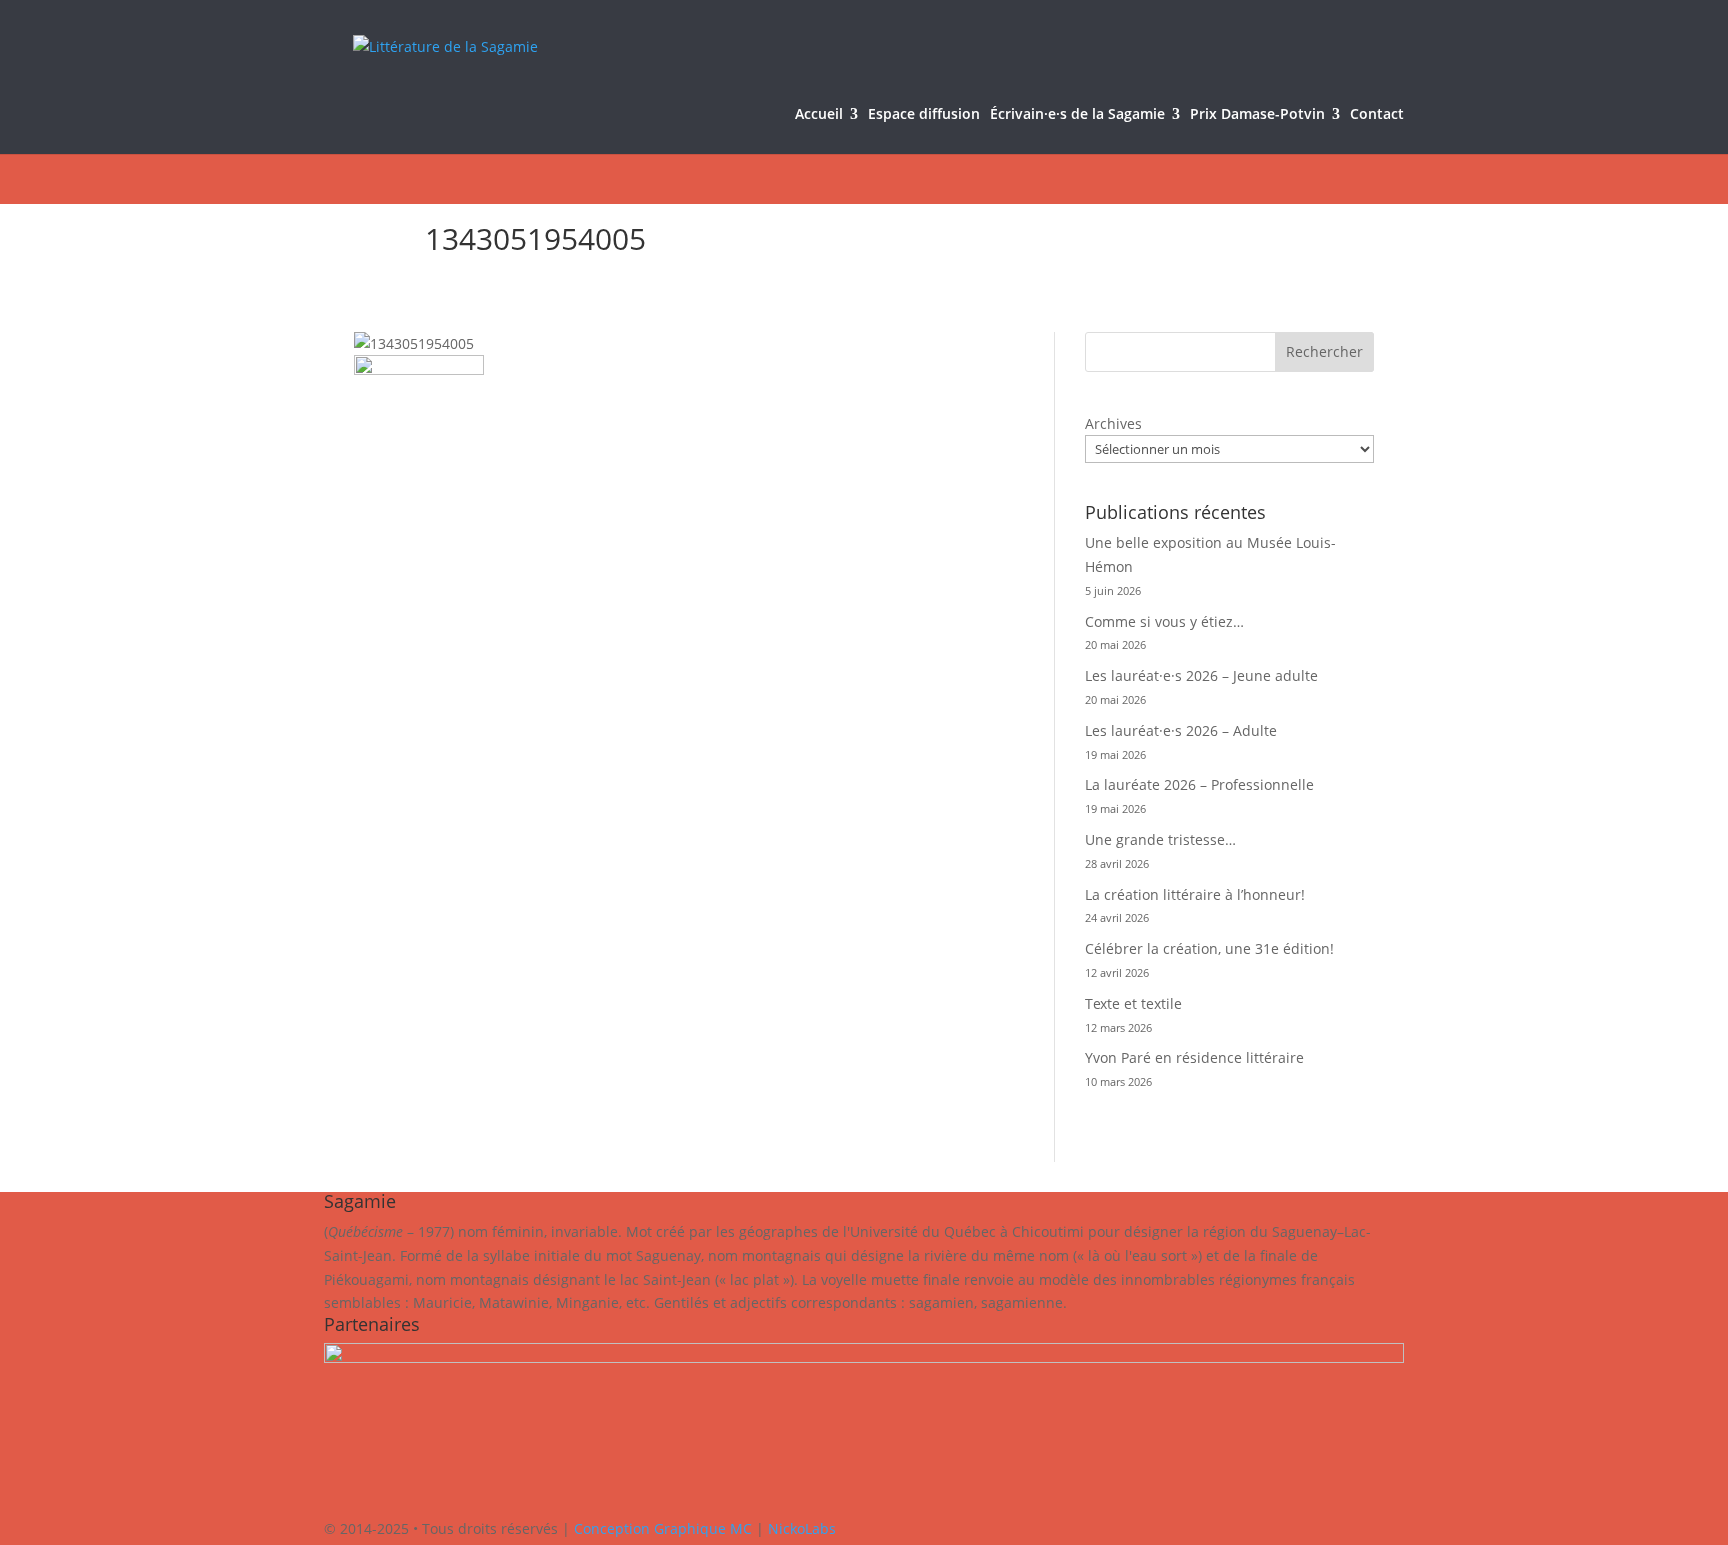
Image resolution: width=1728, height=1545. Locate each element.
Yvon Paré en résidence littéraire (1194, 1057)
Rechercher (1324, 351)
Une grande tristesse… (1160, 839)
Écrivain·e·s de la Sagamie (1077, 115)
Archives (1113, 423)
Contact (1377, 115)
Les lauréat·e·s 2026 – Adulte (1181, 730)
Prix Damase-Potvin (1257, 115)
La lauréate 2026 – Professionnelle (1199, 784)
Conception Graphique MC (663, 1528)
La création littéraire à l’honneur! (1195, 894)
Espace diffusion (924, 115)
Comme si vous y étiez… (1164, 621)
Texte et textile (1133, 1003)
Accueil (819, 115)
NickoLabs (802, 1528)
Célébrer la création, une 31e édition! (1209, 948)
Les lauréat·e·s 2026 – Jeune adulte (1201, 675)
